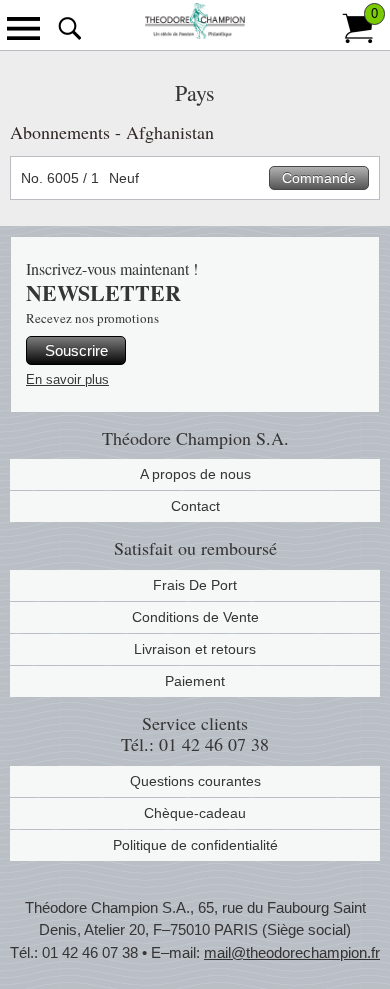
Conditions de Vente (195, 617)
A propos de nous (195, 474)
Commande (319, 178)
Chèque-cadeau (195, 813)
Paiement (195, 681)
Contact (195, 506)
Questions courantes (195, 781)
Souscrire (76, 350)
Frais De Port (195, 585)
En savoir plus (67, 379)
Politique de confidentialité (195, 845)
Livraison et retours (195, 649)
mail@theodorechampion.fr (292, 952)
